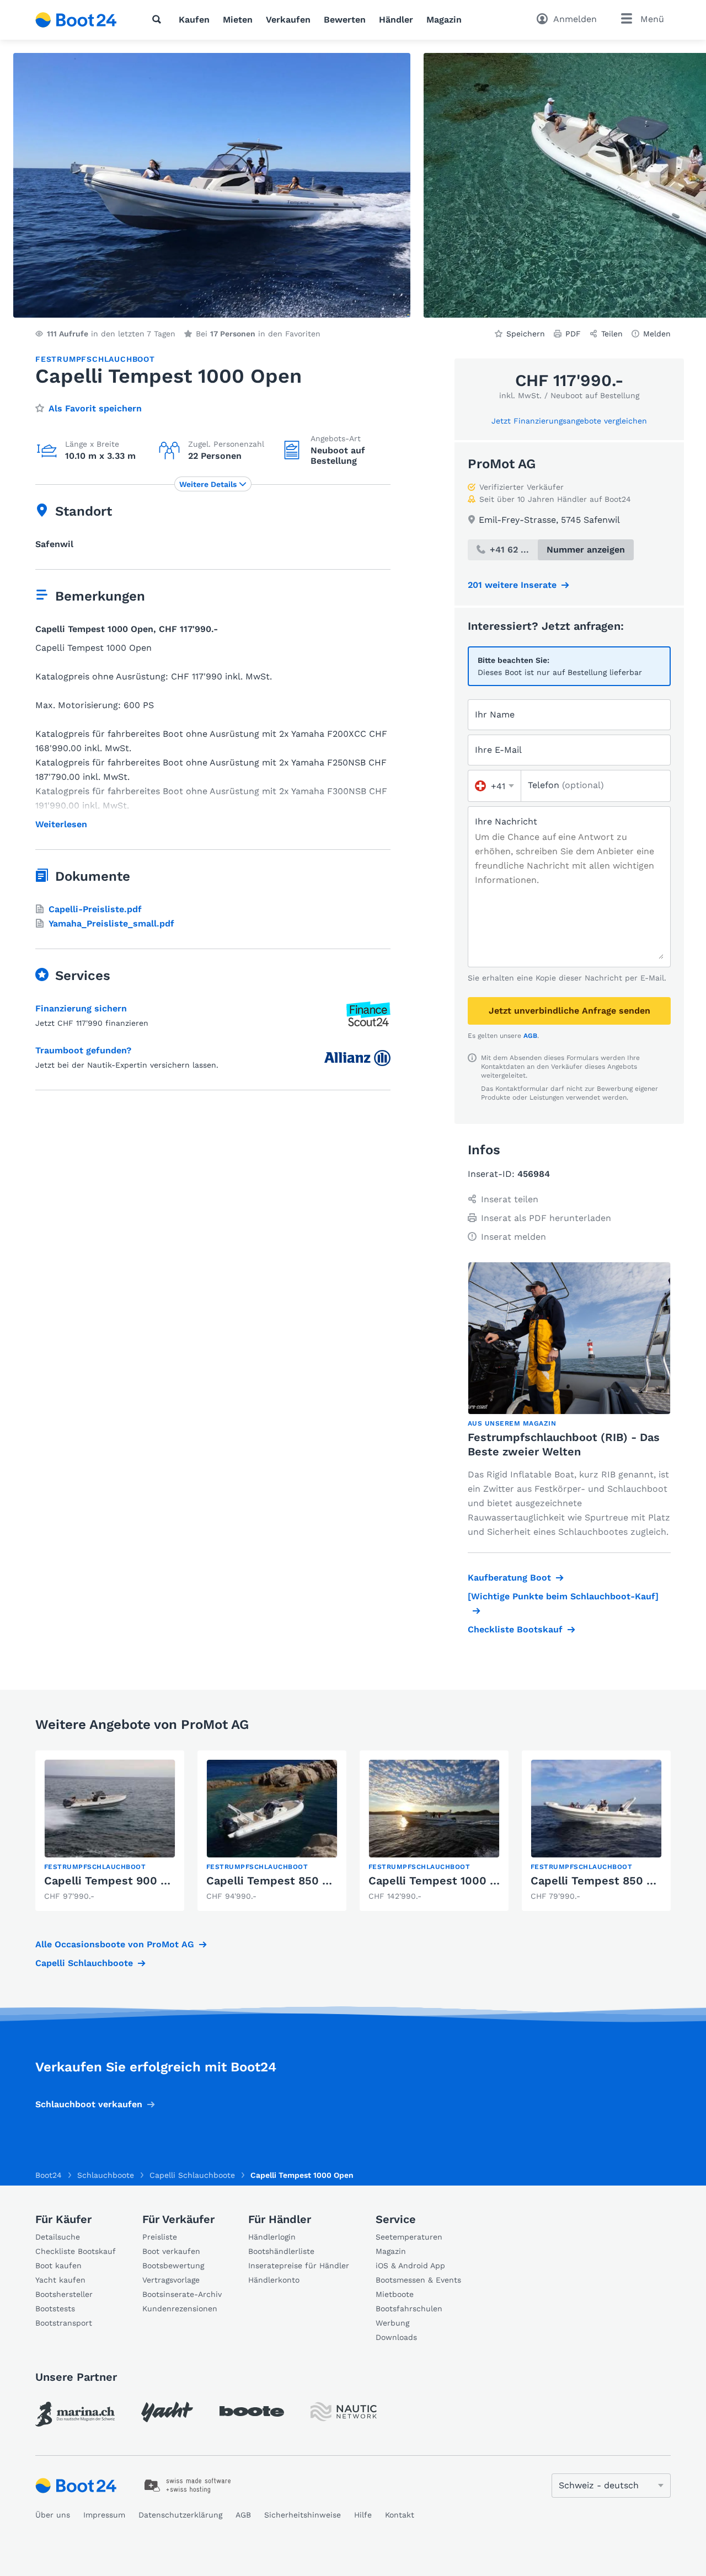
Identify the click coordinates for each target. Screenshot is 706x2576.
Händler (396, 20)
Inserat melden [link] (514, 1237)
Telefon (566, 785)
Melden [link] (657, 334)
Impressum (104, 2515)
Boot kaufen (58, 2266)
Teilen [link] (612, 334)
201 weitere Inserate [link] (512, 585)
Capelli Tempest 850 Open (603, 1881)
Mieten (238, 20)
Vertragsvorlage (171, 2280)
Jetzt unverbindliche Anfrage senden (569, 1011)
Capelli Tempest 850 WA (273, 1881)
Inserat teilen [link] (510, 1199)
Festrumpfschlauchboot (95, 359)
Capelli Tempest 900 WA (111, 1881)
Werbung (392, 2323)
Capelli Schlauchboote (84, 1963)
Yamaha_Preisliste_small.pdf (111, 923)
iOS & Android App (410, 2266)
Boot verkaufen (171, 2251)
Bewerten (345, 20)
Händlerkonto (274, 2280)
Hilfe (363, 2515)
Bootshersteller (64, 2294)
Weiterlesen (61, 824)
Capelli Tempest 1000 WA (438, 1881)
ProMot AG (502, 464)
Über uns (53, 2515)
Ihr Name (495, 714)
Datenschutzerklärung (180, 2515)
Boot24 (49, 2175)
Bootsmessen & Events (418, 2280)
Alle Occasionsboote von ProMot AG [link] (115, 1944)
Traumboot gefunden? (83, 1050)
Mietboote (395, 2294)
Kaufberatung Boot (509, 1578)
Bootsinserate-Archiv (182, 2294)
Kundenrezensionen (180, 2309)
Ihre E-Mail (498, 750)
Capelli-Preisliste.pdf (95, 909)
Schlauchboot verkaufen (89, 2104)
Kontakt (400, 2515)
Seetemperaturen (409, 2237)
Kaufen (194, 20)
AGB (530, 1036)
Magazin (444, 20)
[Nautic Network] (344, 2412)
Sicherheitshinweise (303, 2515)
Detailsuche (58, 2237)
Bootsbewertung (173, 2266)
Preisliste (160, 2237)
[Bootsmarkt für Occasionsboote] (76, 20)
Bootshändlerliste (281, 2251)
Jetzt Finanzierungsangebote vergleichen (569, 421)
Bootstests (55, 2309)
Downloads (396, 2337)
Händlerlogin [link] (272, 2237)
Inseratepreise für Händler (299, 2266)
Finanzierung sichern (81, 1008)
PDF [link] (573, 334)
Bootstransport (64, 2323)
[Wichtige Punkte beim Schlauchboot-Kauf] (563, 1596)
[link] (110, 1831)
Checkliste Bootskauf (515, 1629)
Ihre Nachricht (506, 821)
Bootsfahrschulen (409, 2309)
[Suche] (159, 19)
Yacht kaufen (60, 2280)
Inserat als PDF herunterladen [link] (546, 1218)
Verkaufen (288, 20)
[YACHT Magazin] (167, 2412)
